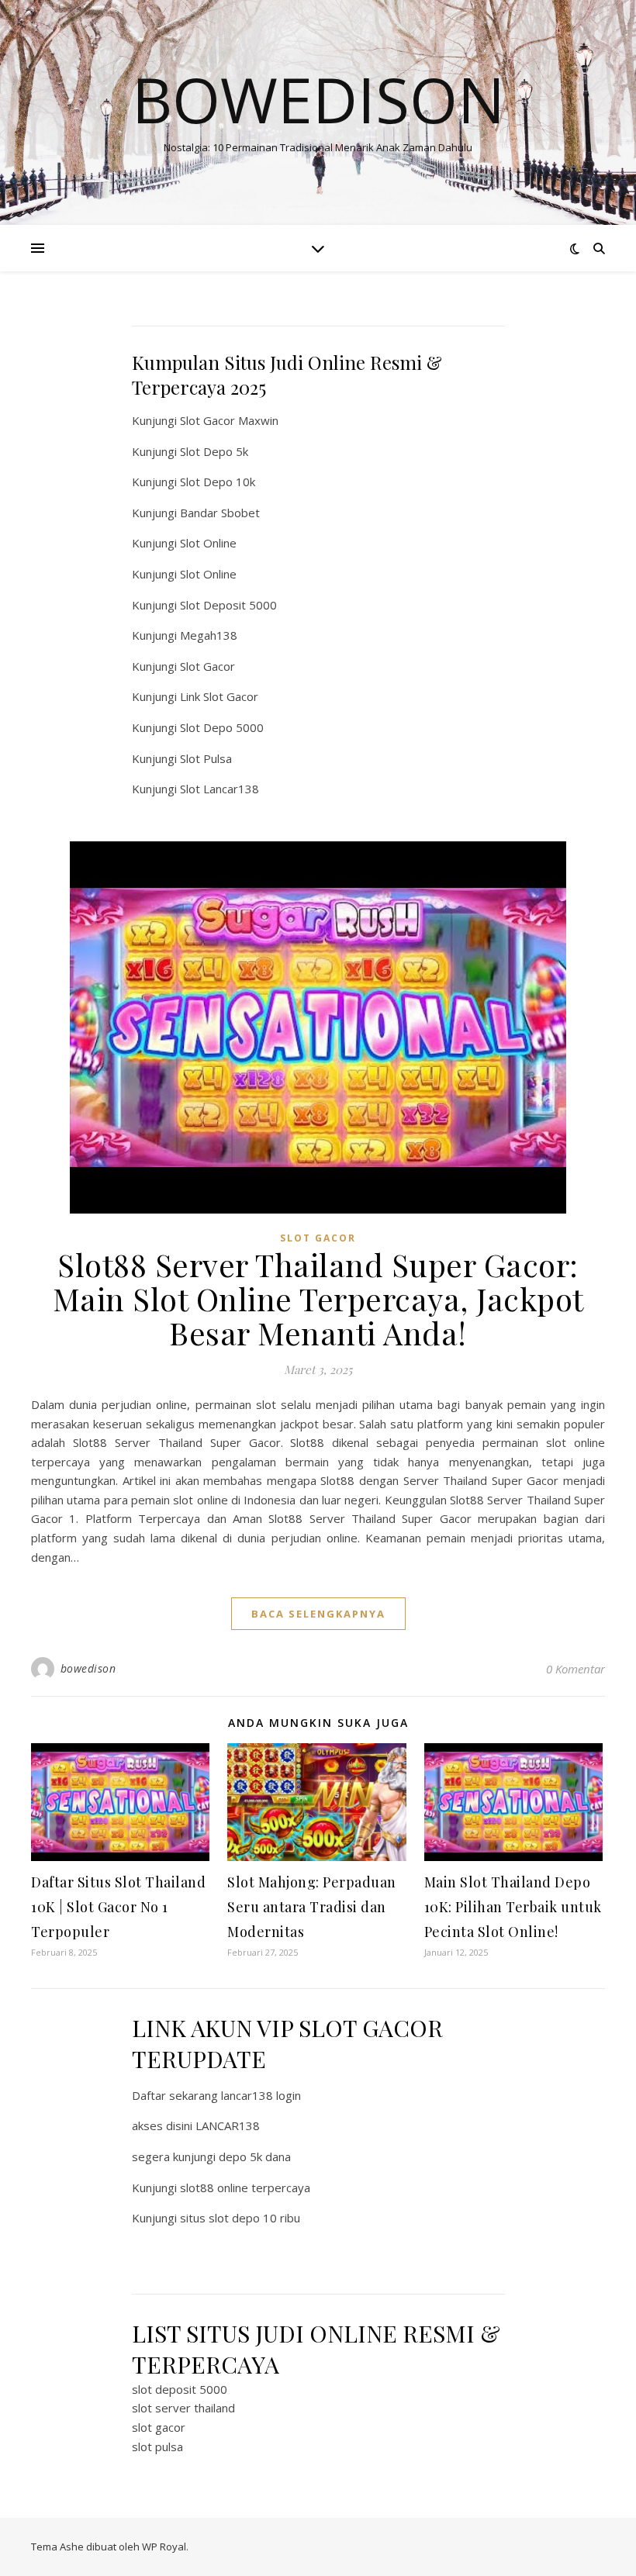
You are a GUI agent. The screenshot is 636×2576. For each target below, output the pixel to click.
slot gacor (159, 2427)
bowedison (88, 1668)
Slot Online (208, 543)
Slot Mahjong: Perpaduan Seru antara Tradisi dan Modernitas (312, 1907)
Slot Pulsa (206, 758)
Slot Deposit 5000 (228, 605)
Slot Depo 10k (218, 482)
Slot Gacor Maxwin (229, 420)
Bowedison (318, 99)
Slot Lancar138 (219, 789)
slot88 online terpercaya (245, 2188)
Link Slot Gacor (219, 696)
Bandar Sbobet (220, 513)
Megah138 (209, 635)
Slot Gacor (207, 666)
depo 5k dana (255, 2156)
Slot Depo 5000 (222, 727)
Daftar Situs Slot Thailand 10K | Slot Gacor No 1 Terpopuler (118, 1907)
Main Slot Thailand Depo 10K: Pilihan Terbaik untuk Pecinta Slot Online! (513, 1907)
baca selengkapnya (318, 1614)
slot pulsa (157, 2447)
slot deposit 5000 (180, 2389)
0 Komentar (576, 1669)
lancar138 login (261, 2095)
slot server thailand (183, 2408)
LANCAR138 (228, 2125)
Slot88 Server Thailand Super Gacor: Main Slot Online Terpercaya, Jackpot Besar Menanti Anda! (318, 1298)
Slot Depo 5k (214, 451)
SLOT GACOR (318, 1238)
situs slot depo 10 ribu (240, 2218)
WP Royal (164, 2547)
